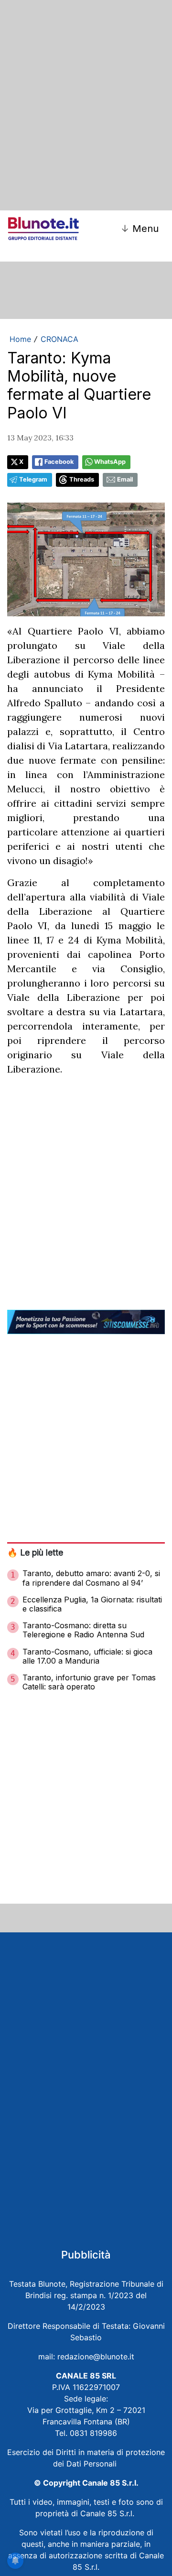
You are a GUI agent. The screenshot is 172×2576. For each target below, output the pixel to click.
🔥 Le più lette (35, 1552)
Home (20, 339)
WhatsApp (110, 462)
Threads (82, 479)
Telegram (33, 479)
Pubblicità (86, 2255)
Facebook (59, 462)
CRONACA (59, 339)
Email (125, 479)
